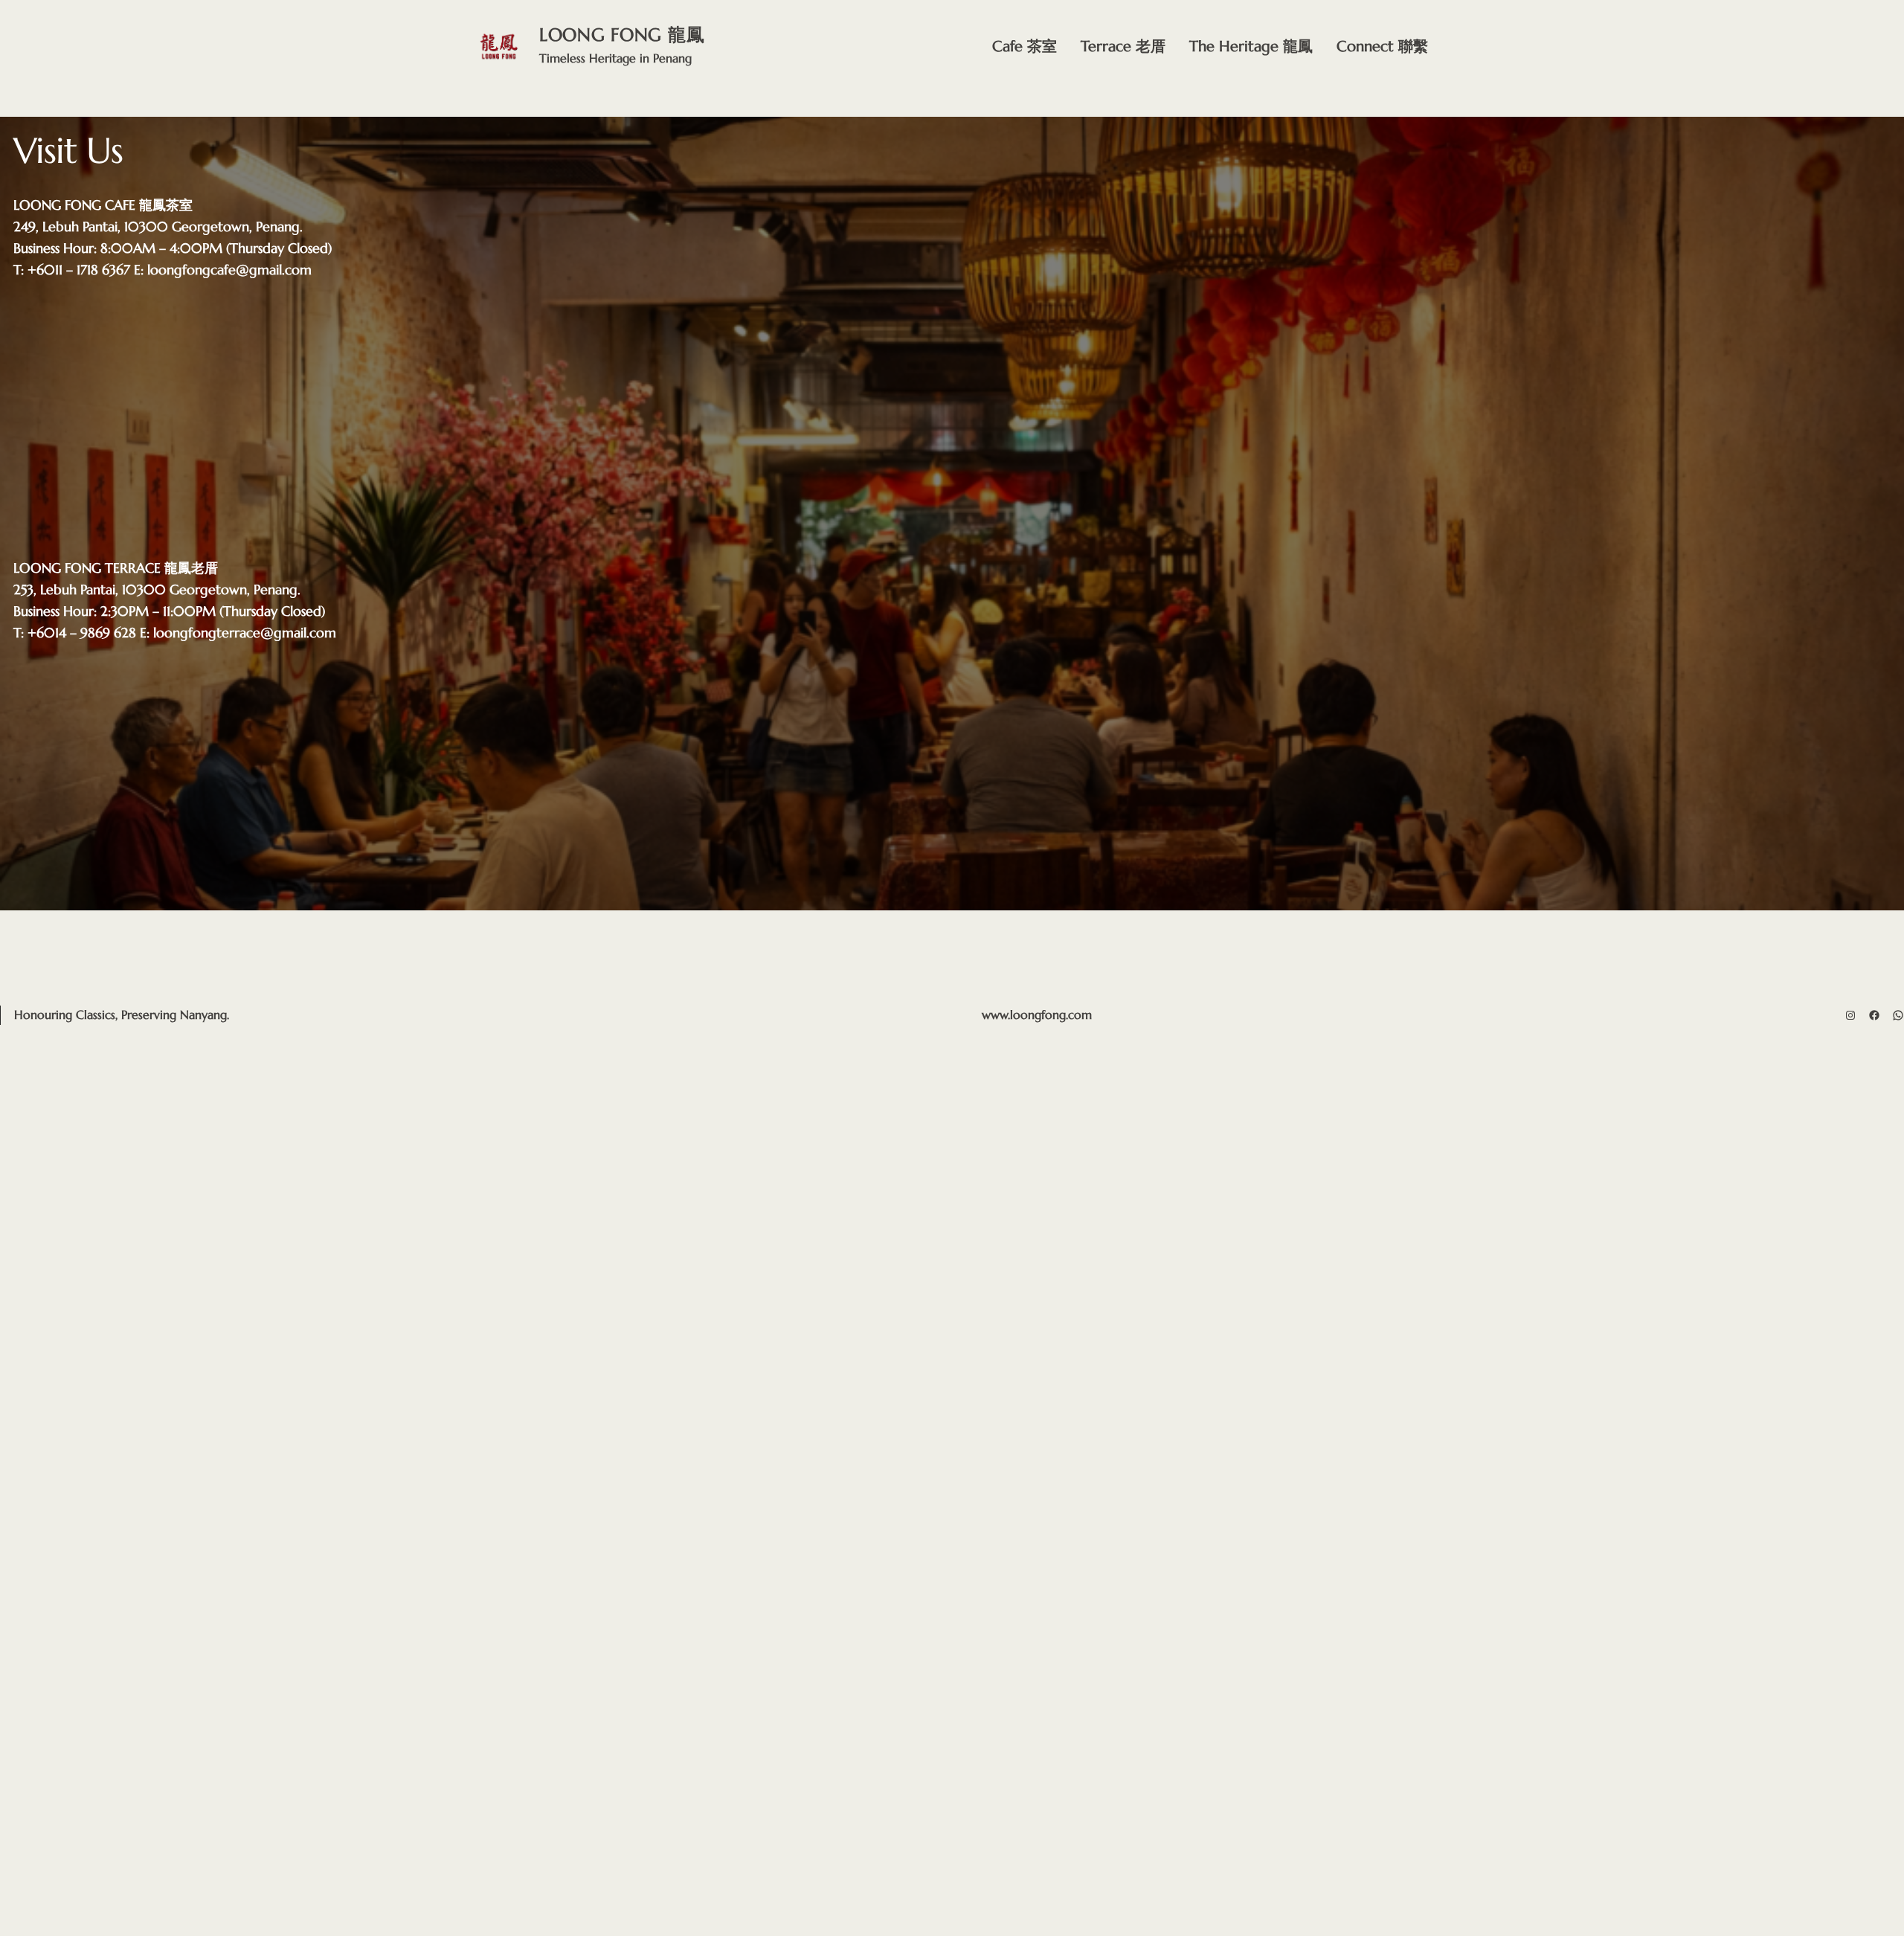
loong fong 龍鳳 (622, 35)
